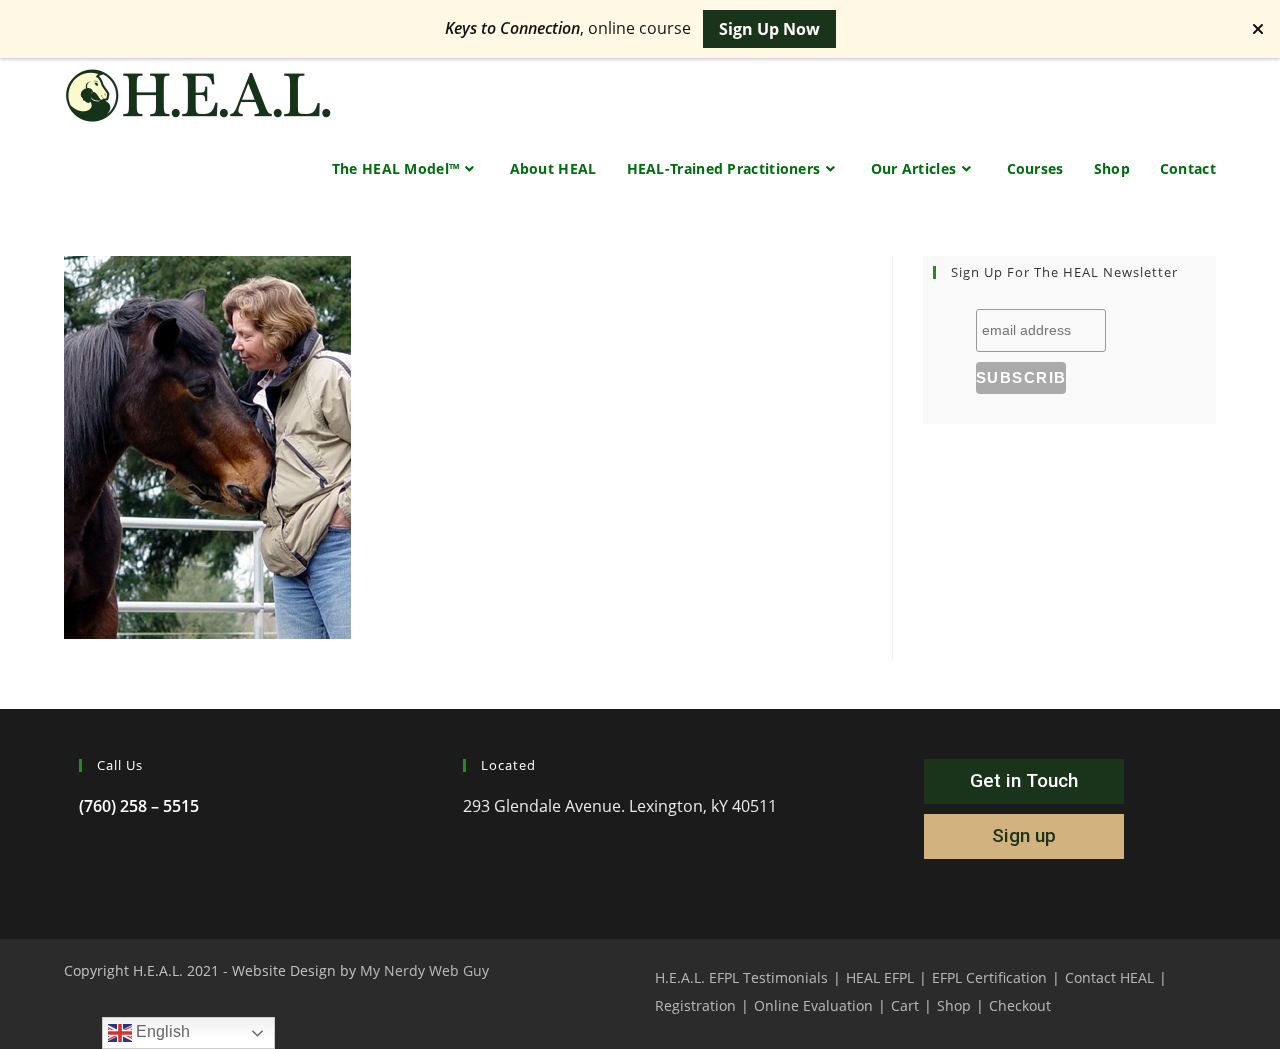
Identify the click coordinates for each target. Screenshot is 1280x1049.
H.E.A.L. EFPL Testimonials (741, 977)
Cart (905, 1005)
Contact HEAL (1109, 977)
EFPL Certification (989, 977)
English (161, 1031)
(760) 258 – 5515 (139, 806)
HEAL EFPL (880, 977)
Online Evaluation (813, 1005)
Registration (695, 1005)
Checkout (1020, 1005)
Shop (954, 1005)
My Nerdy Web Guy (424, 970)
